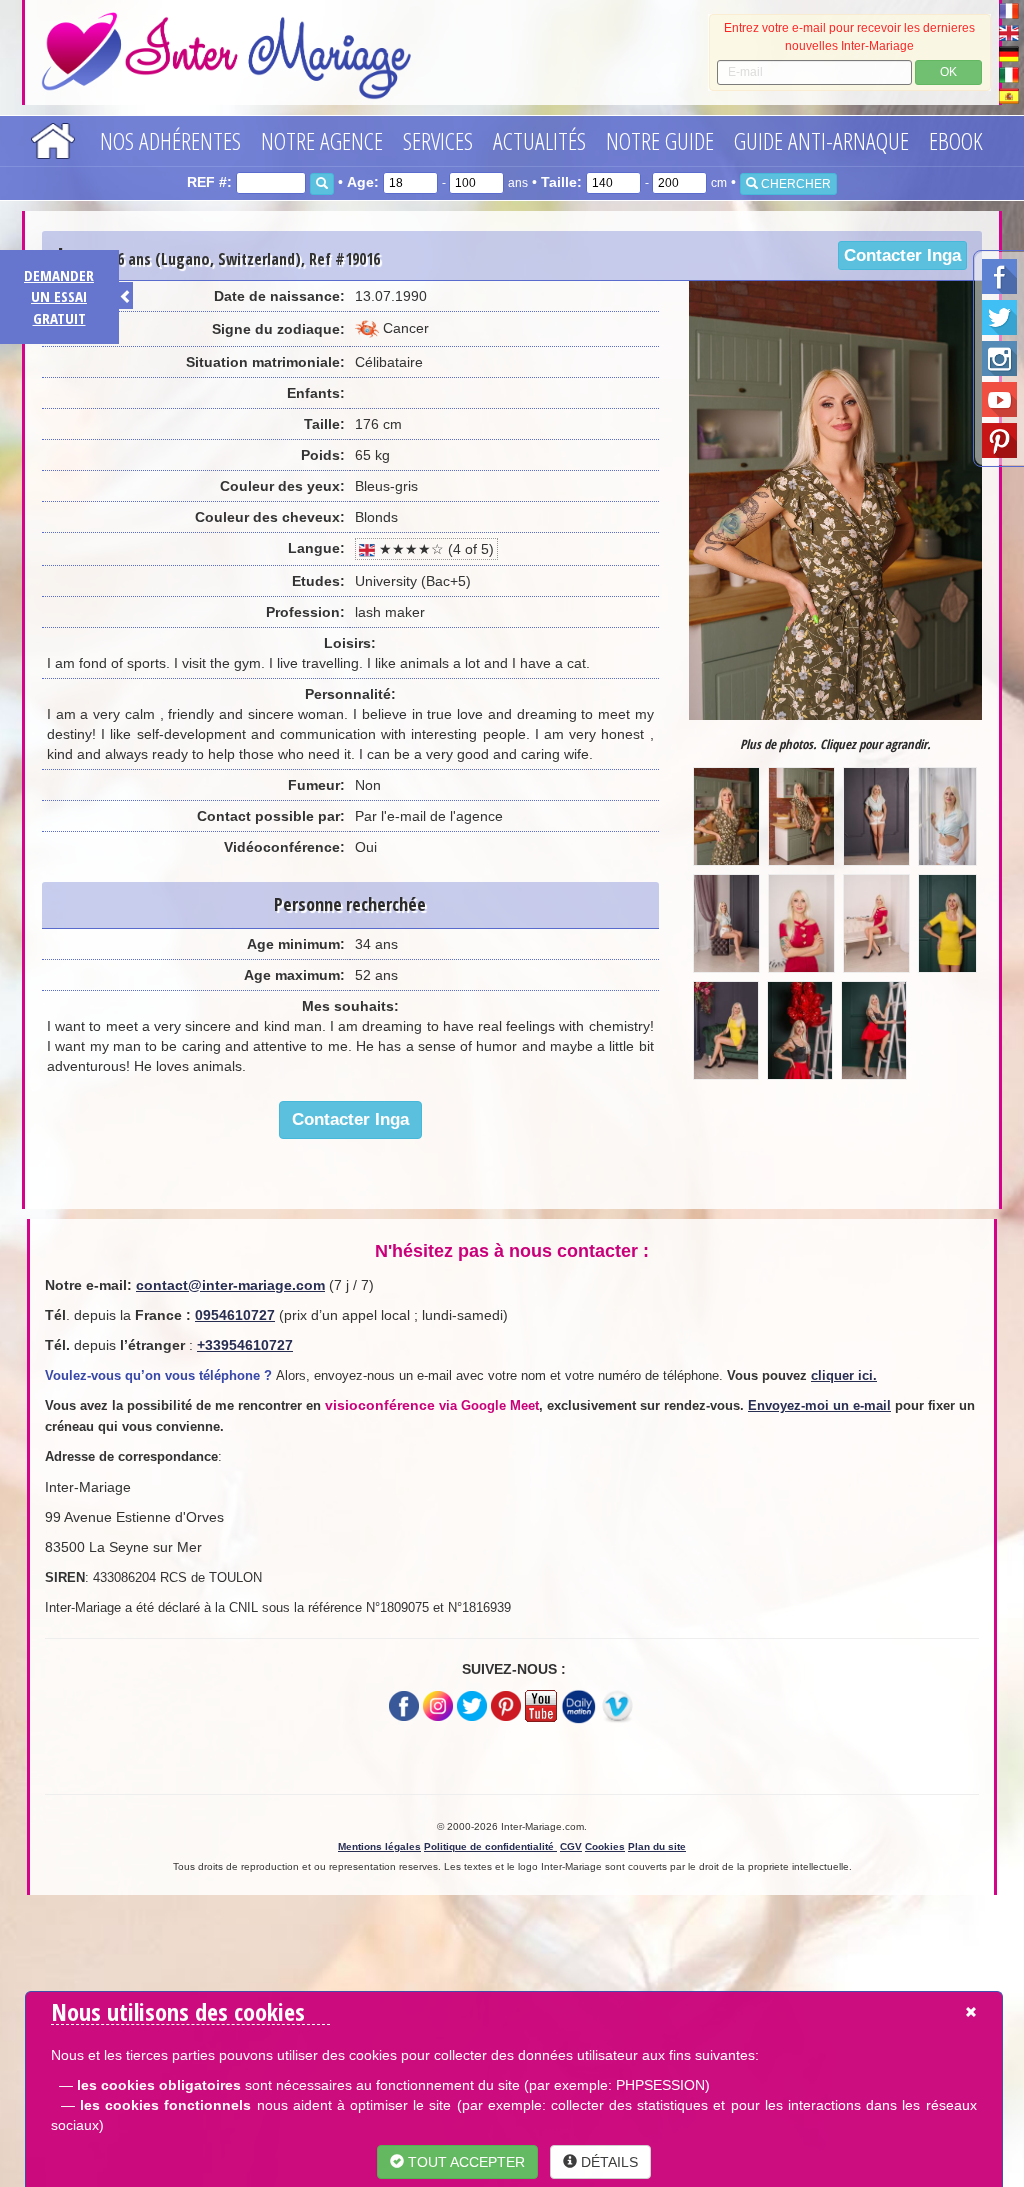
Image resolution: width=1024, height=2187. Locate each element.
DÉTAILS (607, 2162)
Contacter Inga (902, 255)
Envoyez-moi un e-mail (819, 1405)
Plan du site (657, 1846)
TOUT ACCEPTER (464, 2162)
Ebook (956, 140)
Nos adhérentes (170, 140)
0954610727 (235, 1315)
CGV (571, 1846)
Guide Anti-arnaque (821, 140)
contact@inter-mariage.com (230, 1285)
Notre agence (322, 140)
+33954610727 (245, 1345)
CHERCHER (794, 184)
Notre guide (660, 140)
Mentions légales (379, 1846)
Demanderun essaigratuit (59, 296)
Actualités (539, 140)
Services (438, 140)
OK (948, 72)
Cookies (605, 1846)
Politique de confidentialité (490, 1846)
